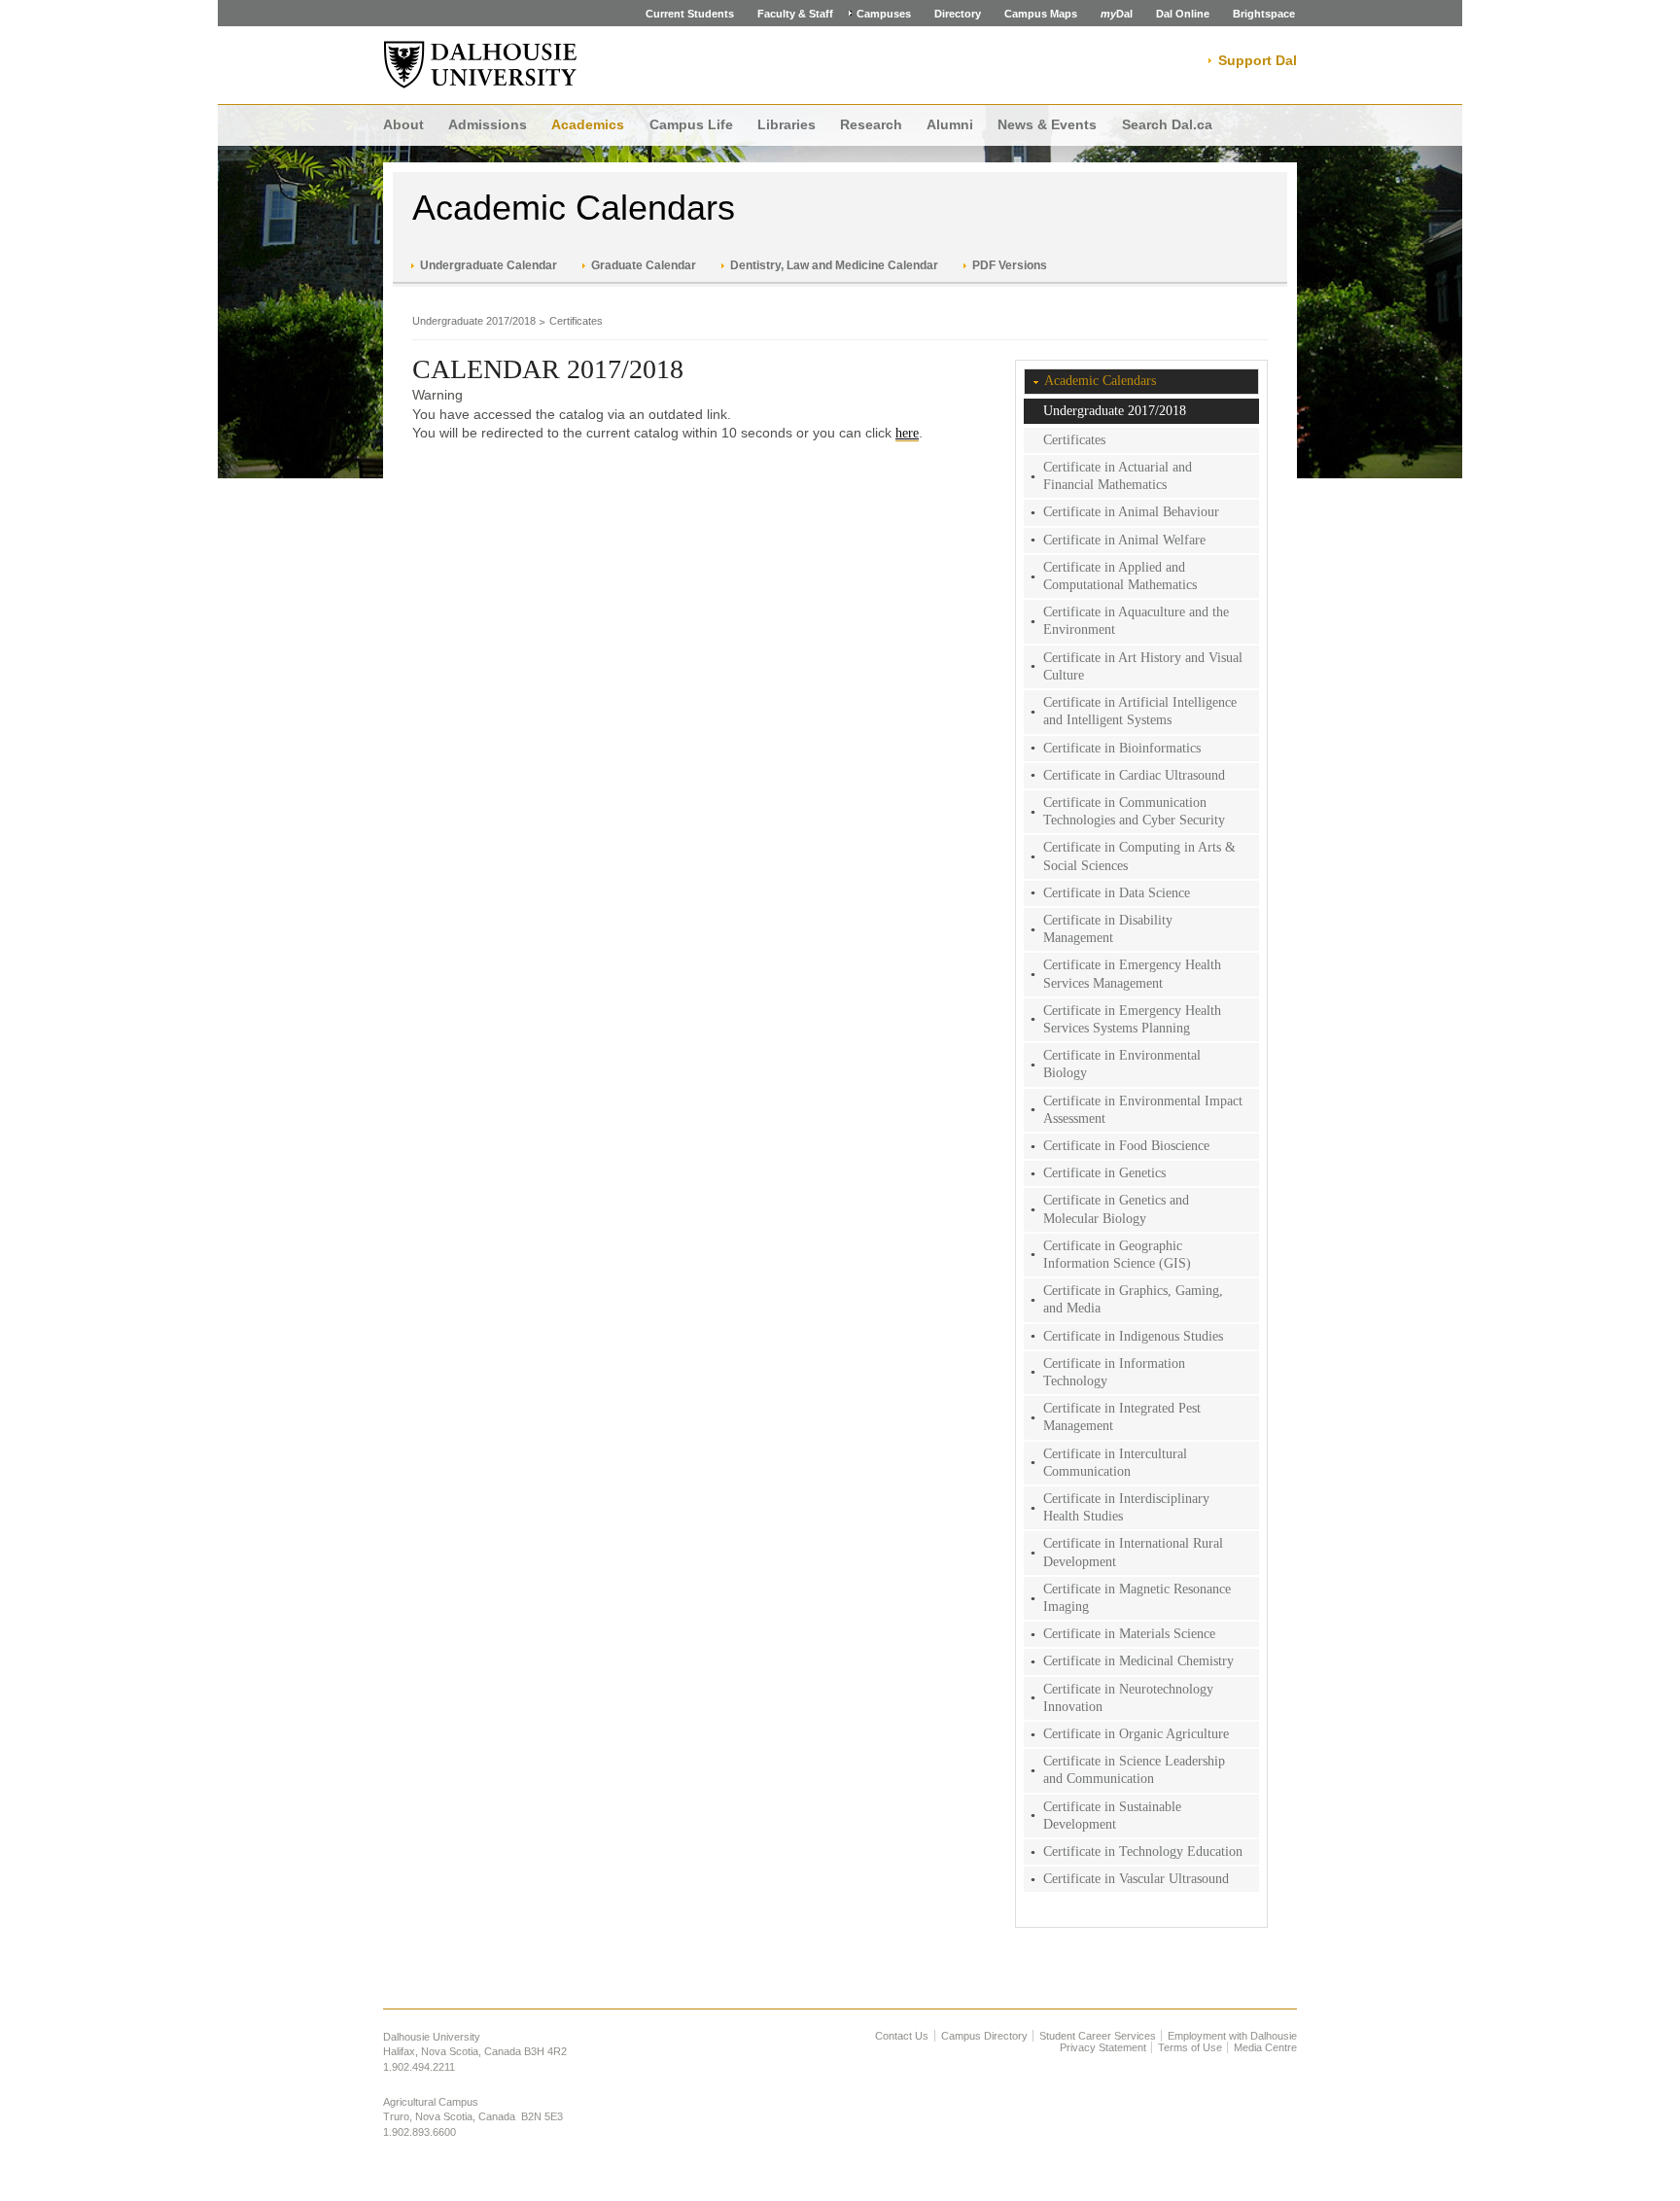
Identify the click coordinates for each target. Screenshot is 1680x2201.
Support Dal (1258, 60)
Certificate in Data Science (1117, 893)
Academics (588, 124)
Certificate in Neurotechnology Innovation (1128, 1698)
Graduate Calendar (644, 265)
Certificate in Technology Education (1143, 1852)
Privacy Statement (1103, 2047)
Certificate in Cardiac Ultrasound (1134, 775)
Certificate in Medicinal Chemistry (1138, 1661)
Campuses (884, 14)
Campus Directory (984, 2036)
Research (871, 124)
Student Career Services (1098, 2036)
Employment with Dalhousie (1232, 2036)
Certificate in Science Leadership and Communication (1134, 1770)
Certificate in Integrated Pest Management (1122, 1417)
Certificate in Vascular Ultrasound (1136, 1879)
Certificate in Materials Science (1129, 1634)
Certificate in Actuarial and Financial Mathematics (1118, 476)
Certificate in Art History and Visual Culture (1143, 666)
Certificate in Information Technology (1114, 1372)
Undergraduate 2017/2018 (474, 321)
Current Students (690, 14)
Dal (1117, 14)
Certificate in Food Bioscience (1126, 1146)
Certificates (576, 321)
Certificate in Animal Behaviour (1131, 512)
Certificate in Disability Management (1108, 929)
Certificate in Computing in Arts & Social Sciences (1139, 856)
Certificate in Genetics (1104, 1173)
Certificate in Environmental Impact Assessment (1143, 1110)
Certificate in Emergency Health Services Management (1132, 974)
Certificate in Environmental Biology (1122, 1064)
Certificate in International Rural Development (1133, 1552)
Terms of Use (1190, 2047)
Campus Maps (1041, 14)
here (907, 433)
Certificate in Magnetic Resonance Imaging (1137, 1598)
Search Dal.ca (1167, 124)
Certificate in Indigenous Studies (1133, 1336)
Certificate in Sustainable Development (1112, 1816)
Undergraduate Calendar (489, 265)
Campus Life (691, 124)
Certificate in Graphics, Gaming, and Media (1133, 1299)
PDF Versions (1010, 265)
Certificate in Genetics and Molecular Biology (1116, 1209)
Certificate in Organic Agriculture (1136, 1734)
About (403, 124)
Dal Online (1183, 14)
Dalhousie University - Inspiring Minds (480, 65)
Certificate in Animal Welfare (1124, 540)
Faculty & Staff (795, 14)
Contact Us (902, 2036)
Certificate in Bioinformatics (1122, 748)
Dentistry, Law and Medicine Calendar (834, 265)
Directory (958, 14)
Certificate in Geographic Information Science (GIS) (1117, 1255)
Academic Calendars (574, 208)
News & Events (1047, 124)
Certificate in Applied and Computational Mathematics (1120, 576)
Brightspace (1264, 14)
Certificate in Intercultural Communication (1115, 1463)
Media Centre (1265, 2047)
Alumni (950, 124)
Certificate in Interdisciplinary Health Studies (1126, 1507)
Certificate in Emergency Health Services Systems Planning (1132, 1019)
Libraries (787, 124)
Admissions (488, 124)
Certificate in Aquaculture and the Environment (1136, 621)
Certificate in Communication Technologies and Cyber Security (1134, 811)
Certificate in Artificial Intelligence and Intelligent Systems (1140, 711)
